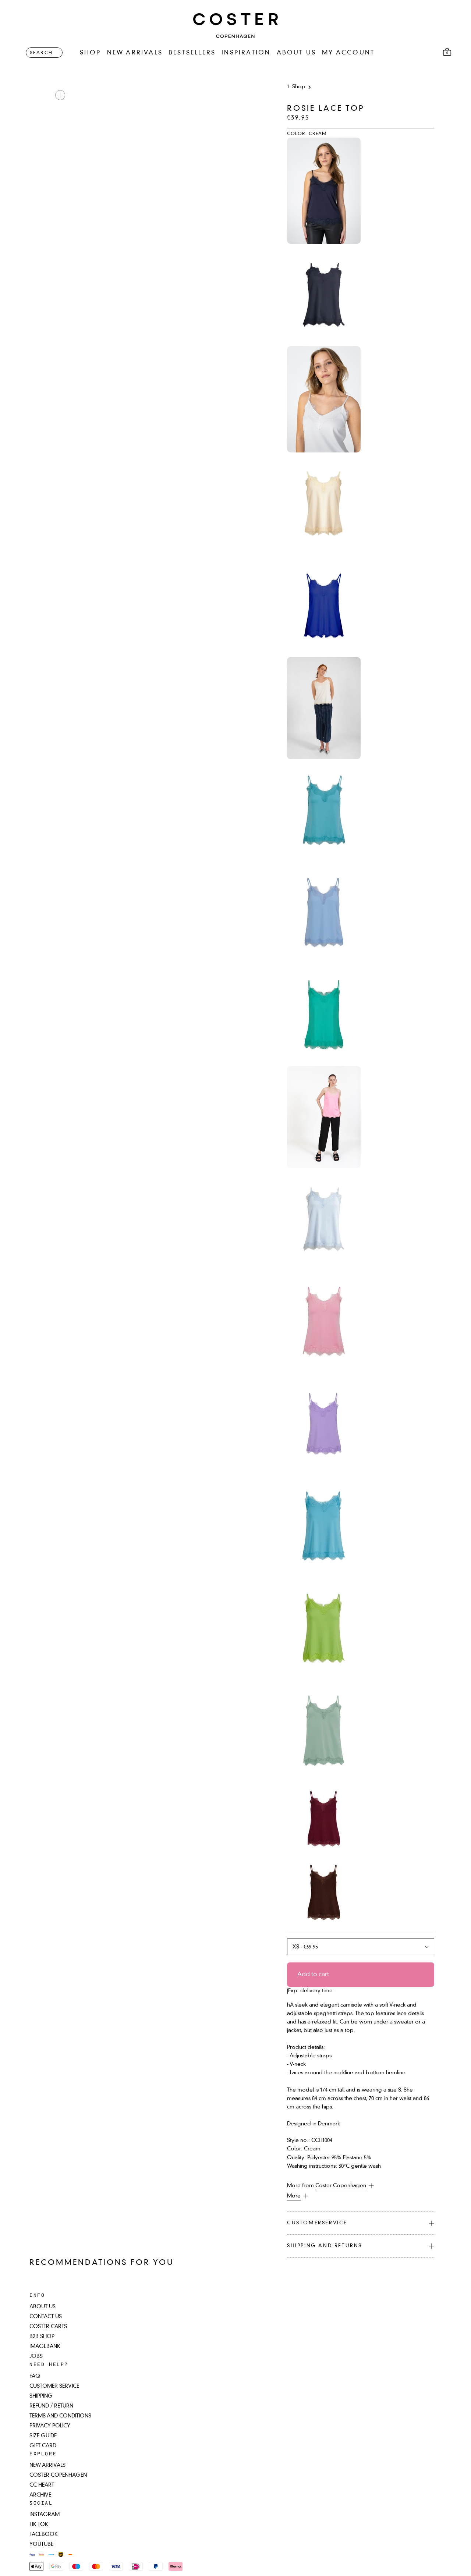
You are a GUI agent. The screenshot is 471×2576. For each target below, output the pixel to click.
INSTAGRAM (45, 2515)
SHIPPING (41, 2396)
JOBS (36, 2356)
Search (41, 53)
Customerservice (317, 2223)
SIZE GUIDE (43, 2436)
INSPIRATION (246, 53)
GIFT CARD (43, 2446)
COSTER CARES (48, 2327)
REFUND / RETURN (51, 2406)
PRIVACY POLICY (50, 2426)
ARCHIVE (40, 2495)
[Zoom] (60, 95)
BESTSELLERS (192, 53)
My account (348, 53)
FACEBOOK (44, 2534)
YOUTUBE (41, 2544)
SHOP (91, 53)
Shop (299, 87)
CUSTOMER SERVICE (54, 2386)
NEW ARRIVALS (135, 53)
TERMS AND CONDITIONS (60, 2416)
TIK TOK (39, 2525)
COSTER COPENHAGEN (58, 2475)
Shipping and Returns (325, 2246)
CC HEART (42, 2485)
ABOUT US (297, 53)
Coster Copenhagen (341, 2186)
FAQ (35, 2376)
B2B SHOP (42, 2337)
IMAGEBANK (45, 2346)
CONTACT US (46, 2317)
